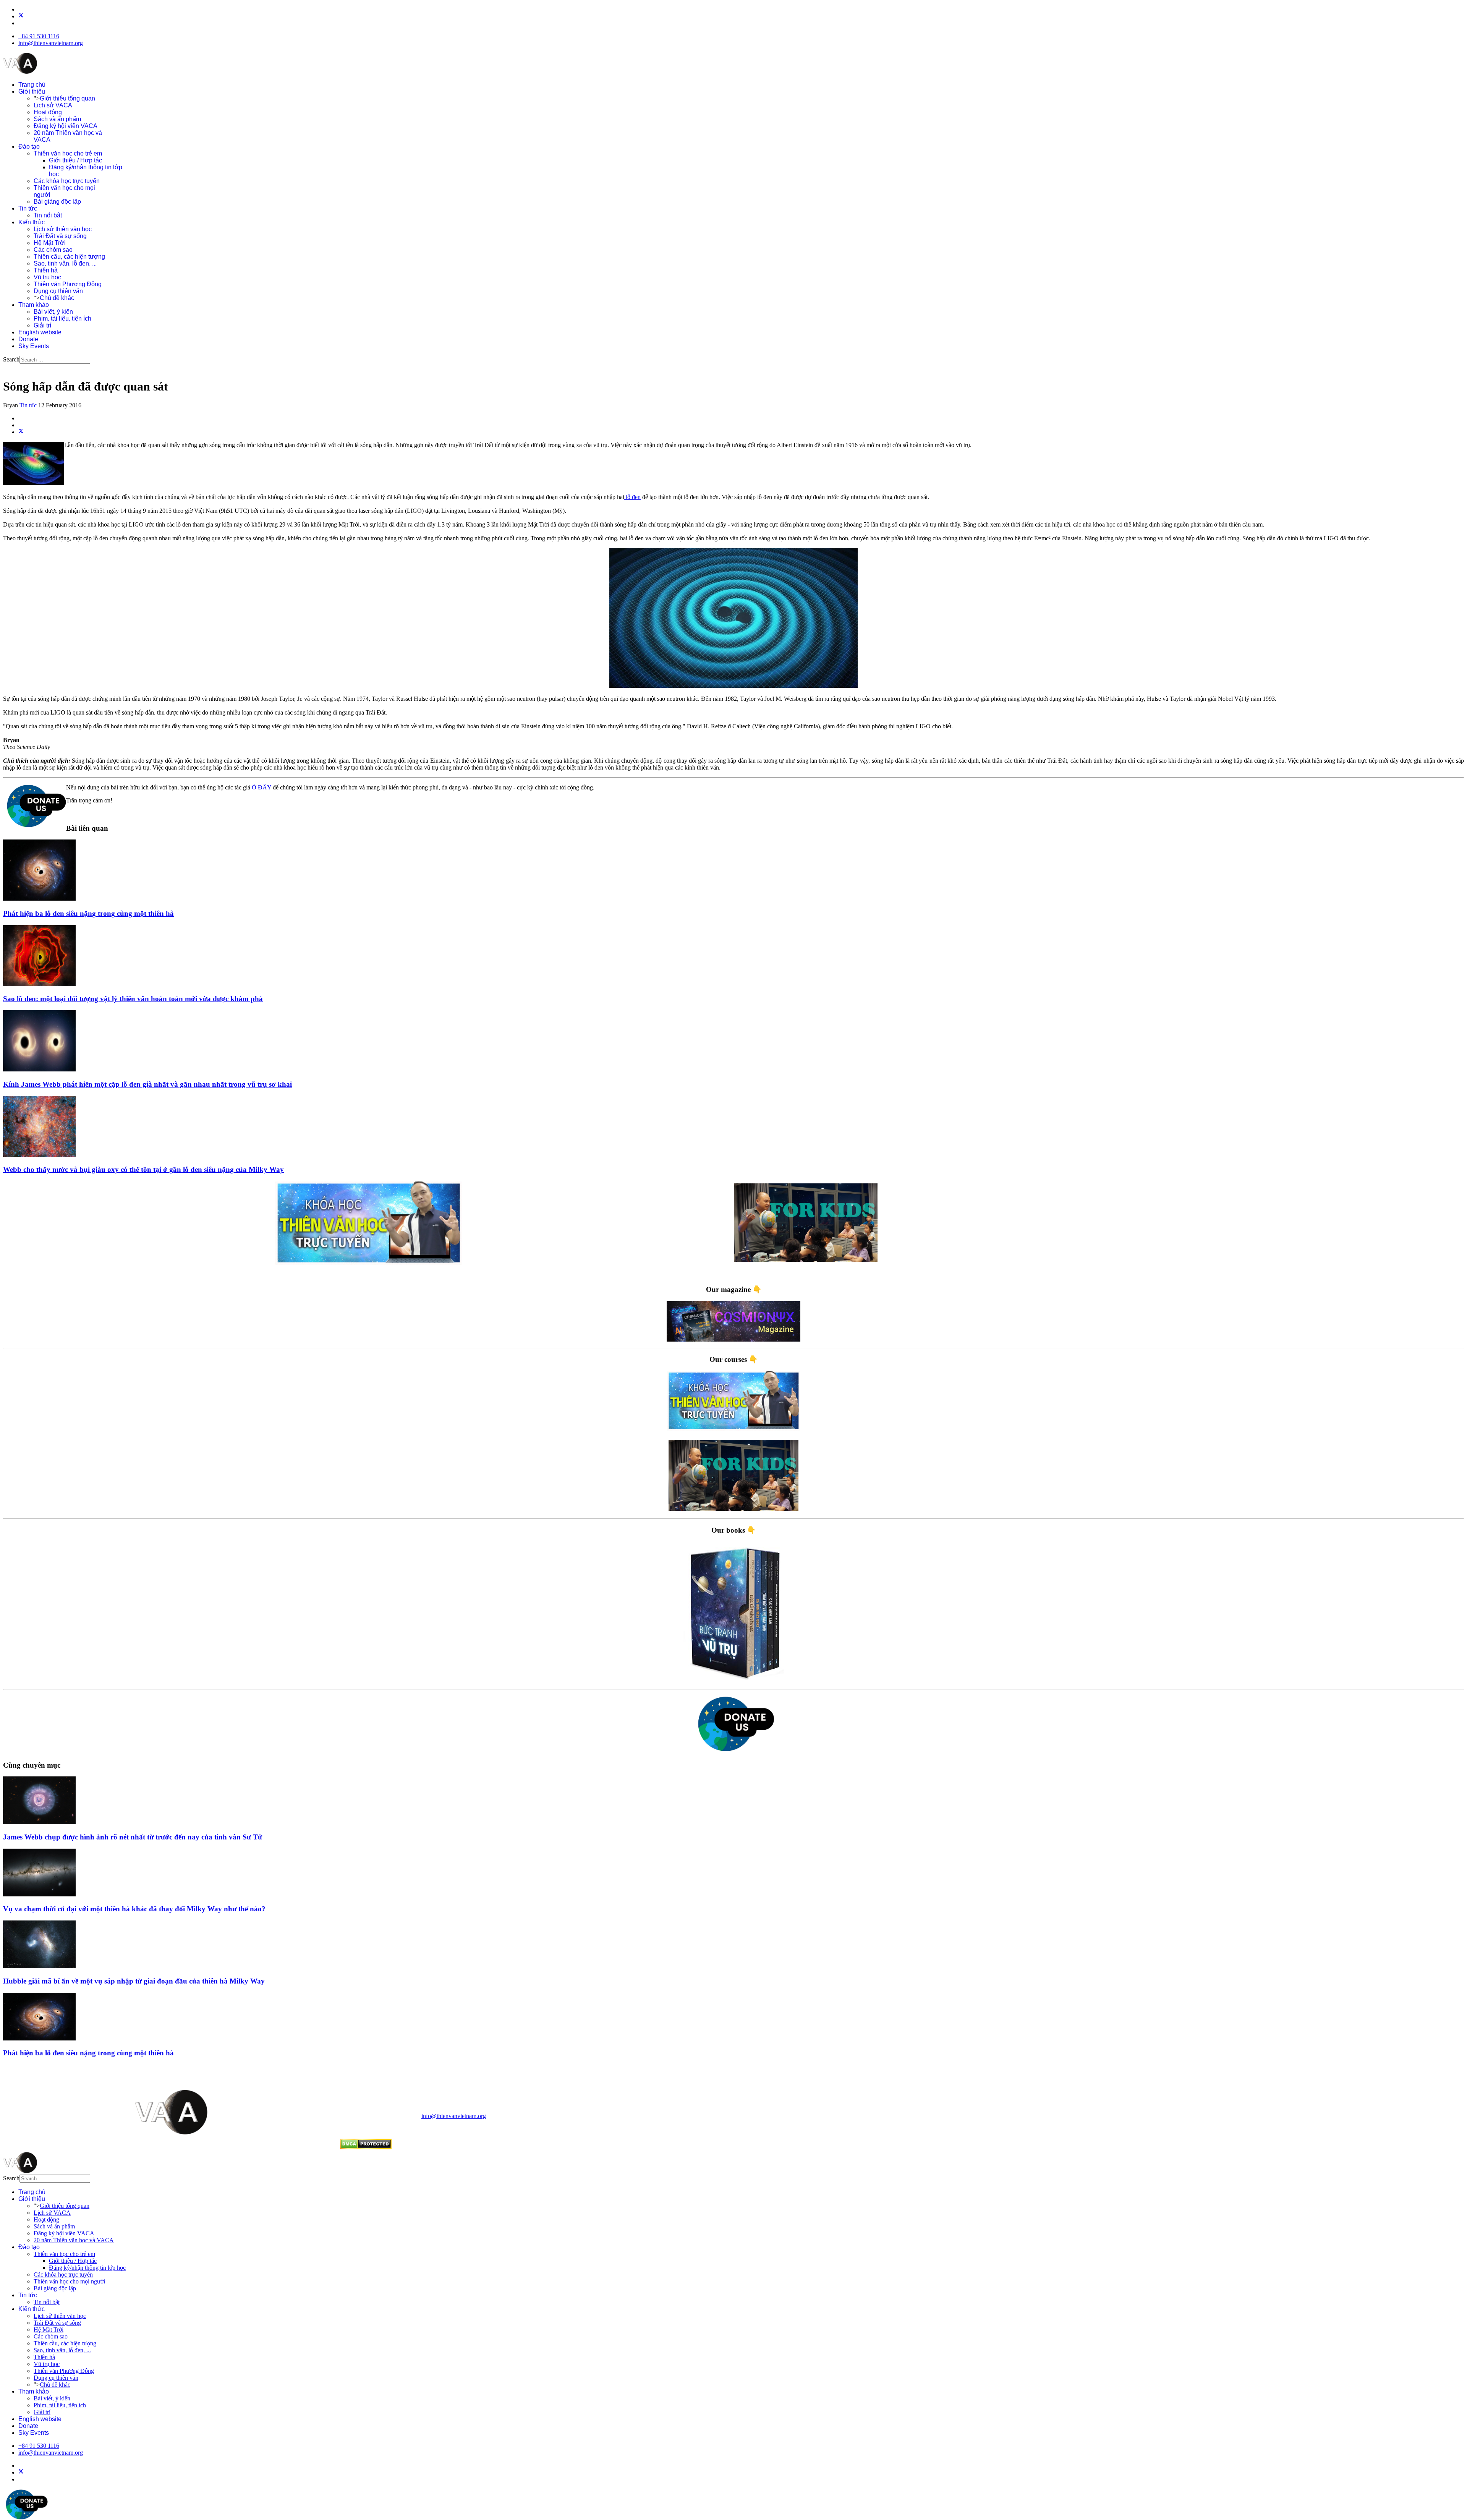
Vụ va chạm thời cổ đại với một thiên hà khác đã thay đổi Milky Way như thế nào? (134, 1909)
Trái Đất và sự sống (60, 236)
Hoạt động (48, 112)
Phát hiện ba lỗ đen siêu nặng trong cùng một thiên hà (88, 913)
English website (40, 332)
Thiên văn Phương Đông (68, 284)
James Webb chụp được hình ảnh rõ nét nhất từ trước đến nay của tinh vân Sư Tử (133, 1837)
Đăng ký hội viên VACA (66, 126)
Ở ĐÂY (262, 787)
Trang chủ (32, 85)
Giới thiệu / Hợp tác (75, 160)
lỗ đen (632, 497)
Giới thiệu (32, 92)
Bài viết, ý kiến (53, 312)
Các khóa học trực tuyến (67, 181)
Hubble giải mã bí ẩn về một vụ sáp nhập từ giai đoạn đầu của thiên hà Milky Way (134, 1981)
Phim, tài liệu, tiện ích (62, 318)
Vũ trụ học (47, 277)
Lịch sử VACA (53, 105)
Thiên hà (46, 270)
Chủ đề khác (57, 298)
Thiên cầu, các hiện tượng (69, 257)
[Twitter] (21, 16)
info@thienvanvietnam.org (51, 43)
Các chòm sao (53, 250)
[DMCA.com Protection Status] (366, 2147)
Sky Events (34, 346)
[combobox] (55, 360)
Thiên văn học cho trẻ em (68, 153)
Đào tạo (29, 147)
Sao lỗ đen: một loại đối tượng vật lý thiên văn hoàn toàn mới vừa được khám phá (133, 999)
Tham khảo (34, 305)
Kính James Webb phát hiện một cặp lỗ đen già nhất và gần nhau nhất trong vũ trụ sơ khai (147, 1084)
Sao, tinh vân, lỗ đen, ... (65, 263)
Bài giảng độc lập (57, 202)
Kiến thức (32, 222)
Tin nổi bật (48, 215)
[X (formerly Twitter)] (21, 432)
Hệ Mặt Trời (50, 243)
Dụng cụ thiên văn (58, 291)
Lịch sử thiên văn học (63, 229)
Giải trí (42, 325)
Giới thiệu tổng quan (67, 98)
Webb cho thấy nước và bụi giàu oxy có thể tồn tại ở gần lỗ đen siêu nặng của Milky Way (143, 1169)
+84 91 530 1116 (39, 36)
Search (11, 359)
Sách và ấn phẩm (57, 119)
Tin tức (28, 208)
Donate (28, 339)
